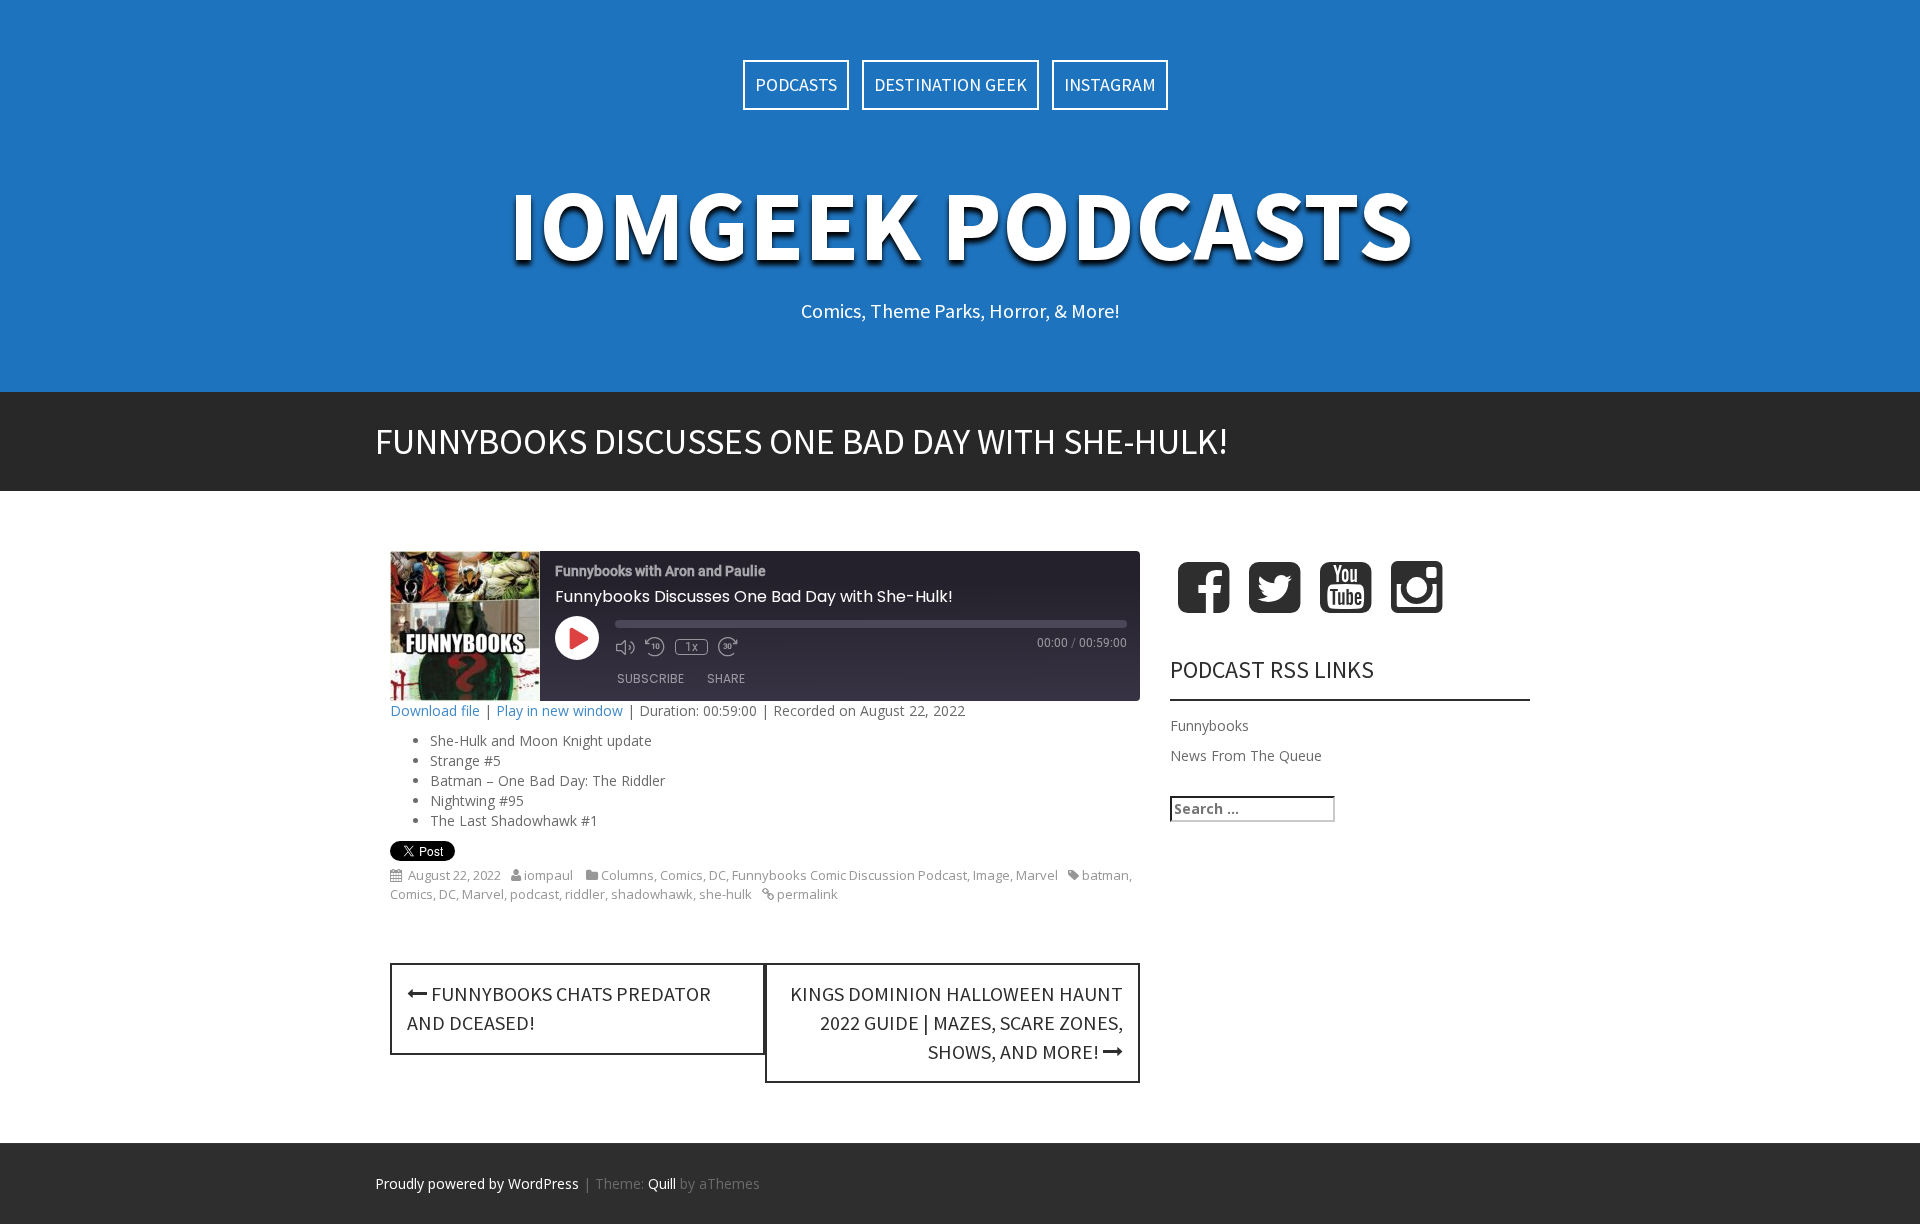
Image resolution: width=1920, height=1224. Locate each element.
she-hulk (725, 894)
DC (717, 875)
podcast (534, 894)
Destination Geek (950, 84)
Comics (681, 875)
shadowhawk (652, 894)
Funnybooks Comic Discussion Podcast (849, 875)
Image (991, 875)
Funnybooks (1209, 725)
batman (1105, 875)
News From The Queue (1246, 755)
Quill (662, 1183)
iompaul (548, 875)
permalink (806, 894)
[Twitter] (1274, 603)
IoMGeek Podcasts (960, 224)
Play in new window (559, 710)
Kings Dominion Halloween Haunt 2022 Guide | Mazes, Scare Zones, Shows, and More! (956, 1022)
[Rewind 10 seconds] (655, 647)
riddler (585, 894)
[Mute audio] (625, 647)
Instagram (1110, 84)
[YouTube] (1345, 603)
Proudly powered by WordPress (477, 1183)
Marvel (1037, 875)
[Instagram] (1416, 603)
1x (691, 647)
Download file (435, 710)
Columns (627, 875)
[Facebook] (1203, 603)
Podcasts (796, 84)
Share (726, 678)
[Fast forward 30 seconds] (728, 647)
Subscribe (650, 678)
